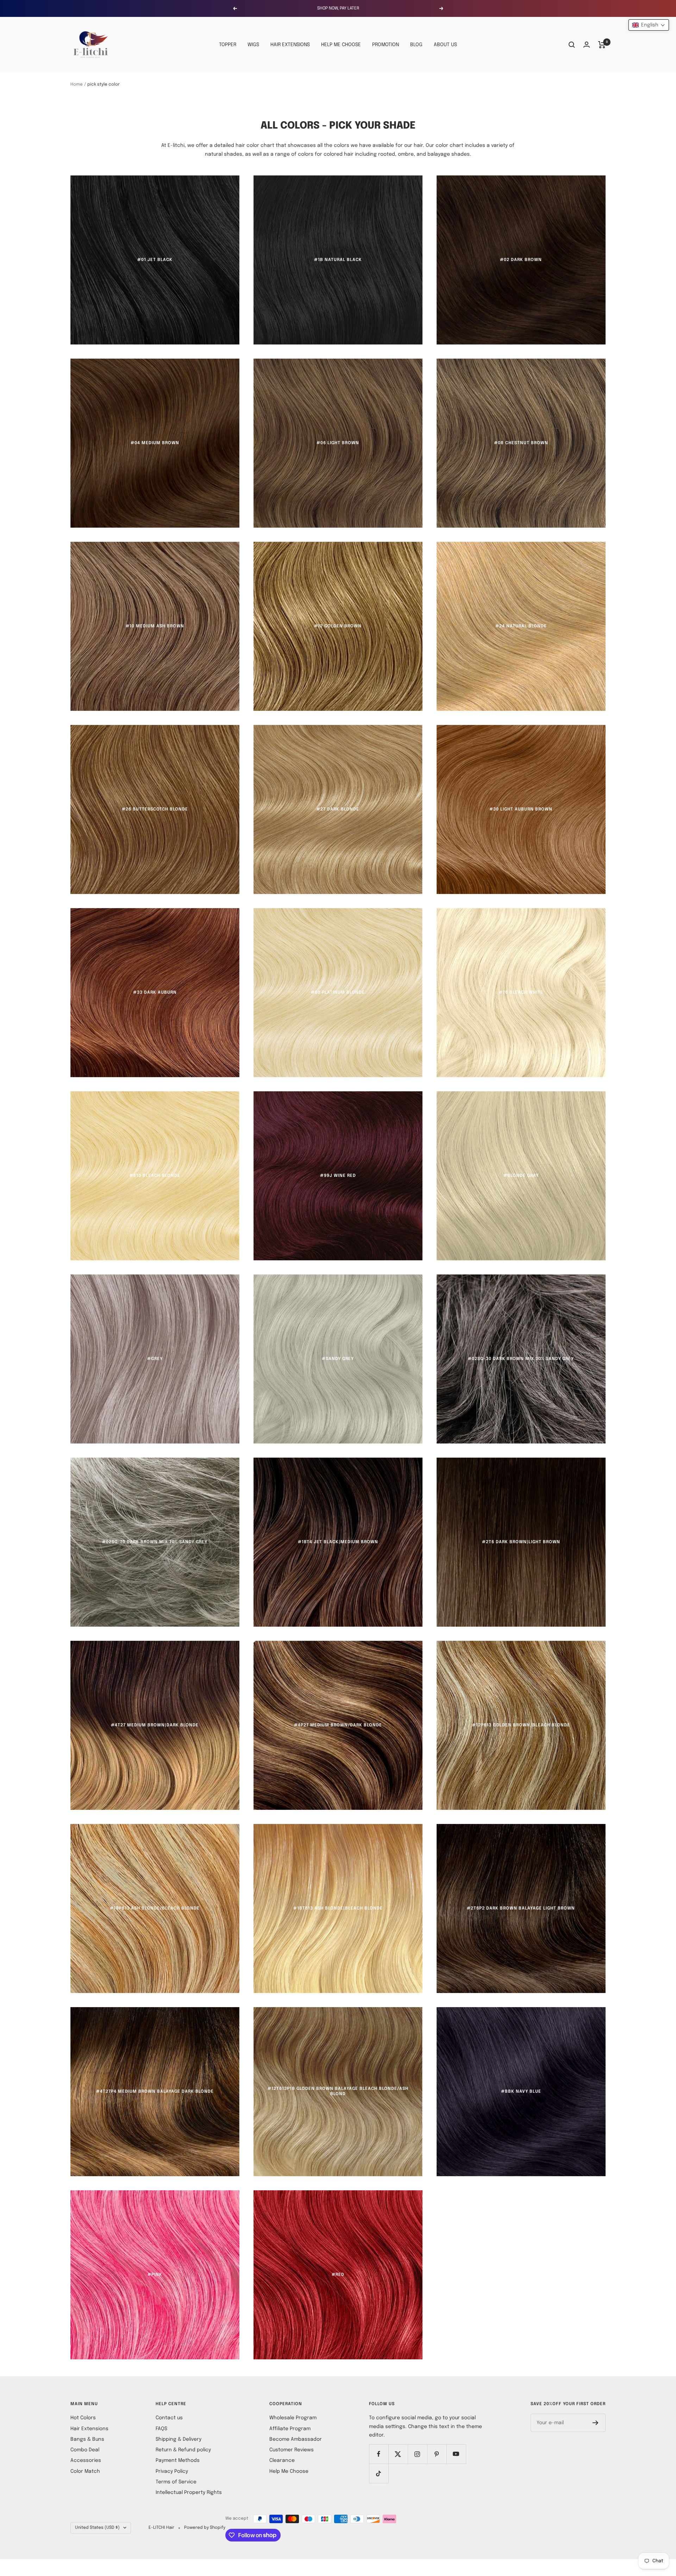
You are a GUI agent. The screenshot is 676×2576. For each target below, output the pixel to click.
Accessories (86, 2460)
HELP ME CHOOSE (341, 45)
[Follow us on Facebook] (379, 2454)
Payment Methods (178, 2460)
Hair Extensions (89, 2429)
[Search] (572, 45)
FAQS (161, 2429)
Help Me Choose (289, 2471)
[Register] (596, 2423)
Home (77, 85)
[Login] (587, 45)
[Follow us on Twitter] (398, 2454)
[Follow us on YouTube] (456, 2454)
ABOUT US (445, 45)
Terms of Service (176, 2482)
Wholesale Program (293, 2418)
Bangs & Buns (87, 2439)
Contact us (169, 2418)
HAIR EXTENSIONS (290, 45)
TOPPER (228, 45)
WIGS (253, 45)
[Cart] (602, 45)
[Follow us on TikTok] (379, 2473)
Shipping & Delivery (179, 2439)
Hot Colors (83, 2418)
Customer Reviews (292, 2450)
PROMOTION (386, 45)
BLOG (416, 45)
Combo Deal (85, 2450)
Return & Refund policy (183, 2450)
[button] (649, 25)
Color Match (85, 2471)
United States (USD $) (97, 2528)
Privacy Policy (172, 2471)
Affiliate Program (290, 2429)
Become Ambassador (296, 2439)
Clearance (282, 2460)
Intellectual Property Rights (189, 2493)
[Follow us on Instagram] (417, 2454)
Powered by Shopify (205, 2528)
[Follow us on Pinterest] (437, 2454)
